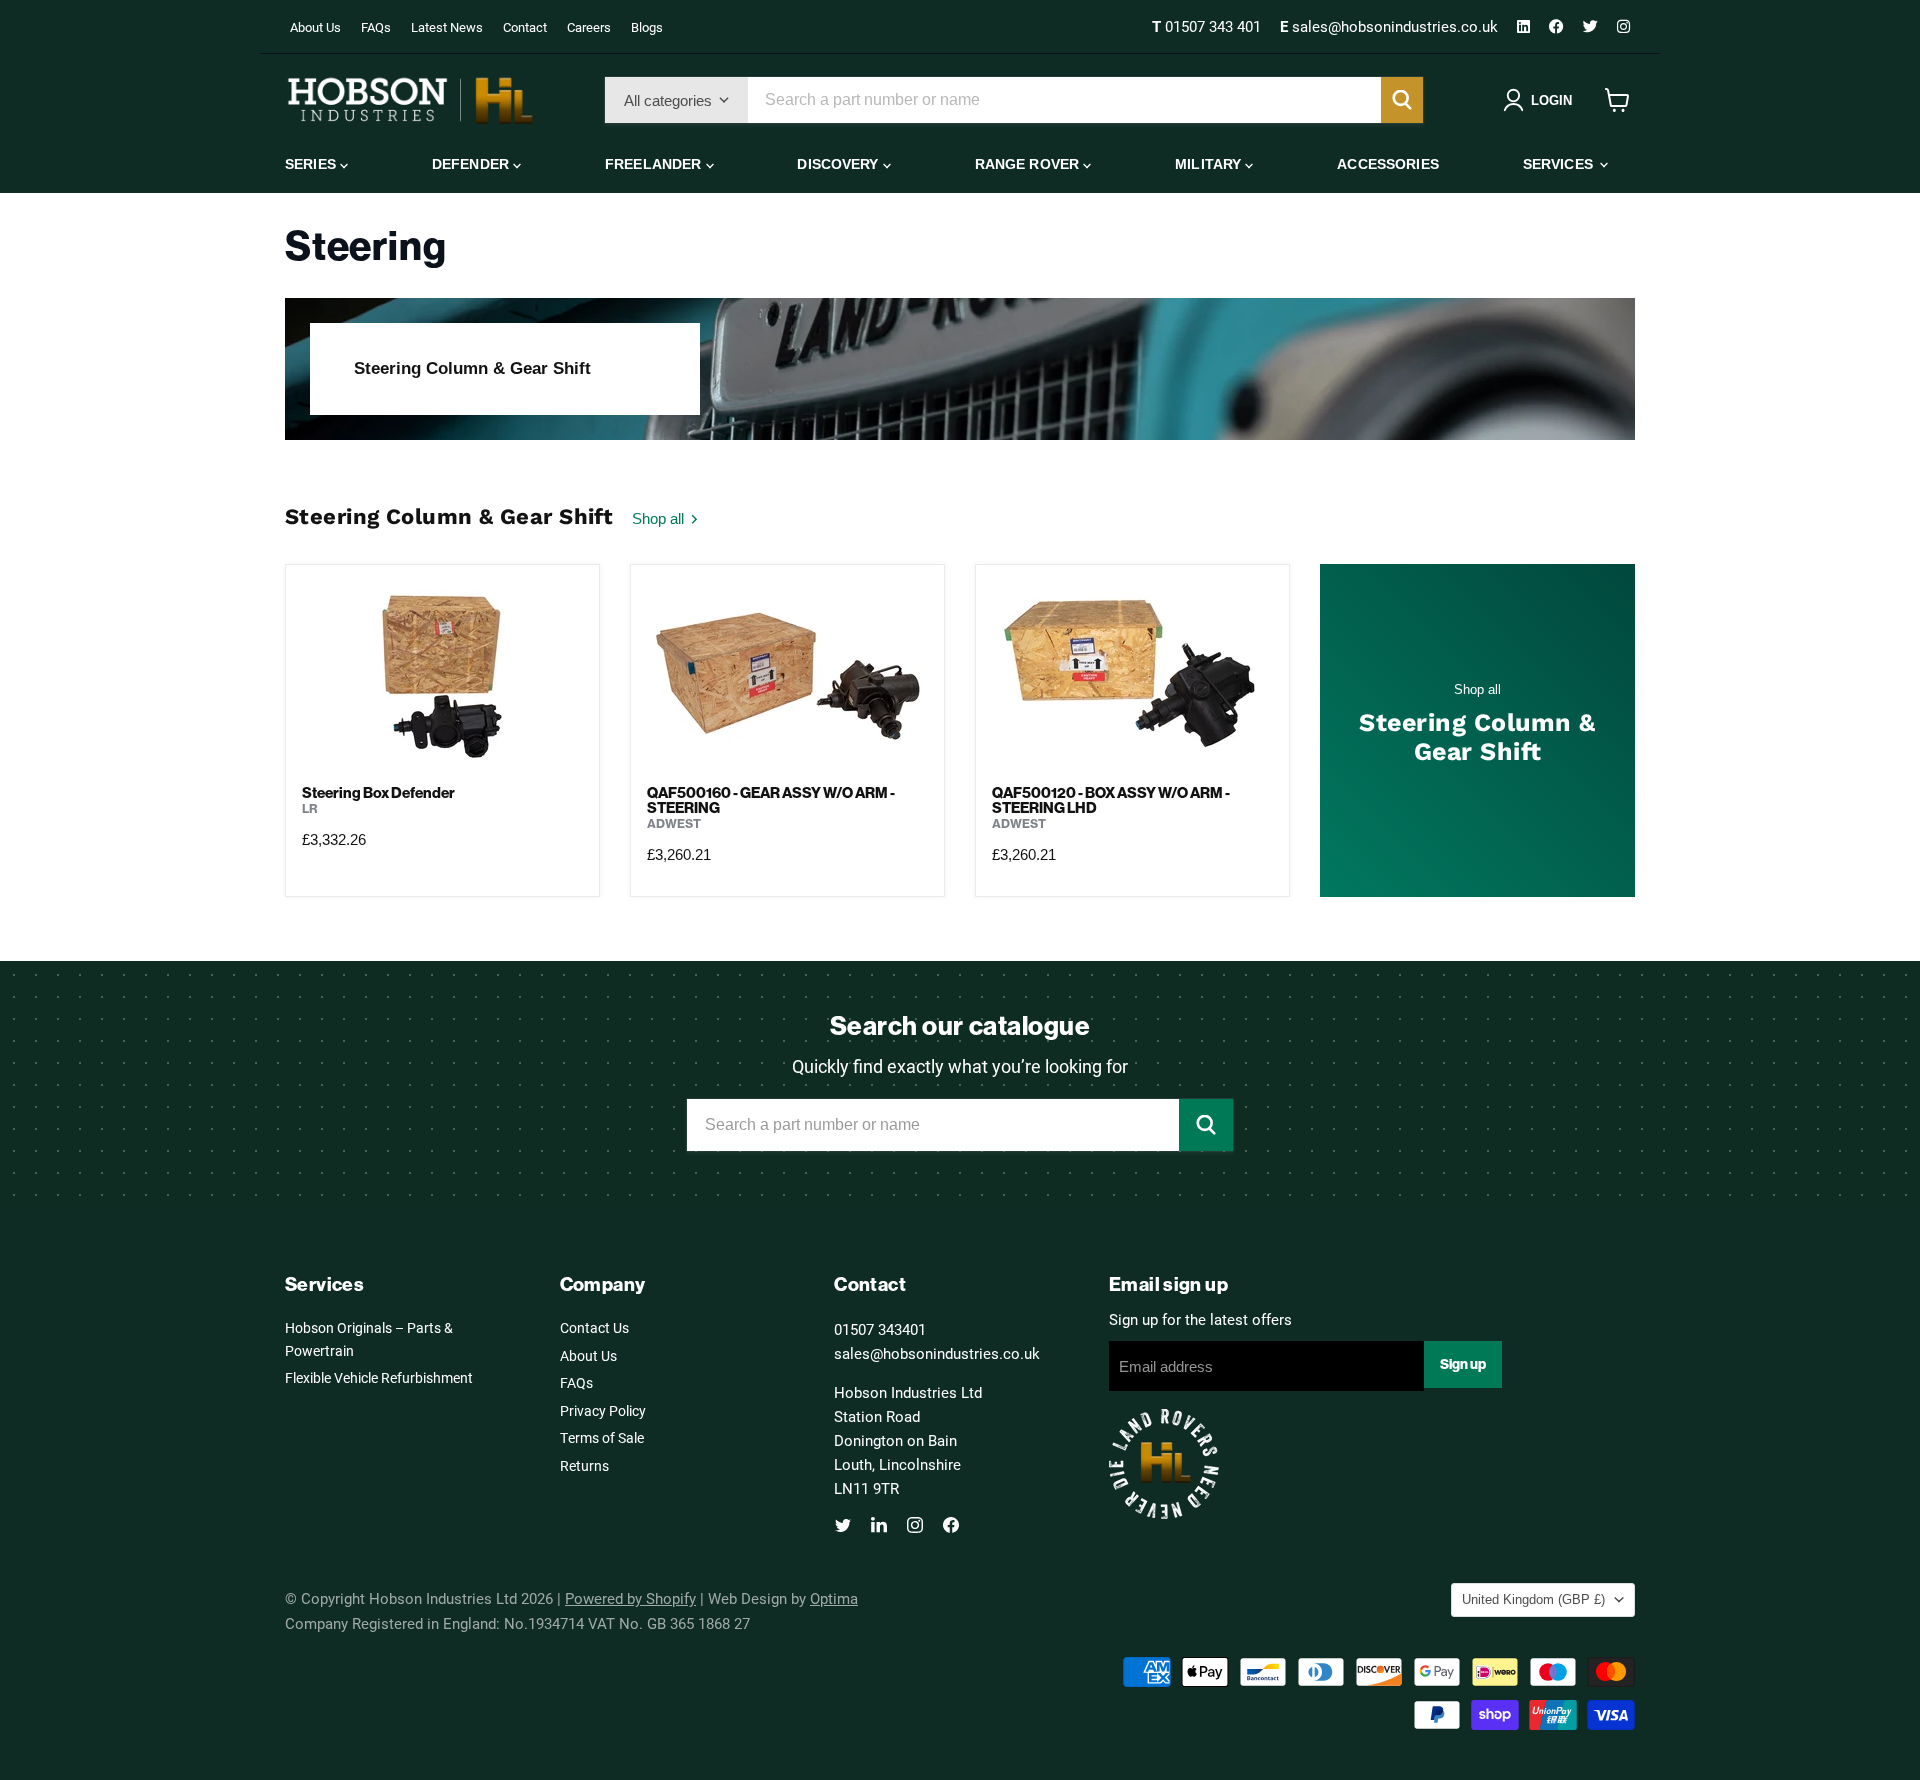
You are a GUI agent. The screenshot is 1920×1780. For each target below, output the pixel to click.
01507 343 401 (1208, 26)
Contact (525, 27)
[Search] (1402, 100)
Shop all (660, 518)
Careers (589, 27)
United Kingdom (1533, 1599)
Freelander (655, 164)
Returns (584, 1465)
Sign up (1463, 1364)
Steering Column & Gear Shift (472, 368)
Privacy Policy (603, 1410)
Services (1560, 164)
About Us (315, 27)
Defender (472, 164)
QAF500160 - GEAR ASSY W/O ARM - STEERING (771, 800)
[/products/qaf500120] (1132, 674)
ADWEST (674, 823)
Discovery (839, 164)
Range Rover (1029, 164)
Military (1210, 164)
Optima (834, 1598)
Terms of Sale (602, 1437)
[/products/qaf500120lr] (442, 674)
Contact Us (594, 1327)
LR (310, 808)
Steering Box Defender (378, 792)
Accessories (1388, 164)
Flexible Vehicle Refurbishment (379, 1377)
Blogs (647, 27)
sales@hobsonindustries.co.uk (1391, 26)
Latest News (447, 27)
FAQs (376, 27)
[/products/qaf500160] (787, 674)
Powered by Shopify (630, 1598)
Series (312, 164)
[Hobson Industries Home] (410, 100)
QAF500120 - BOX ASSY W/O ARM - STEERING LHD (1111, 800)
